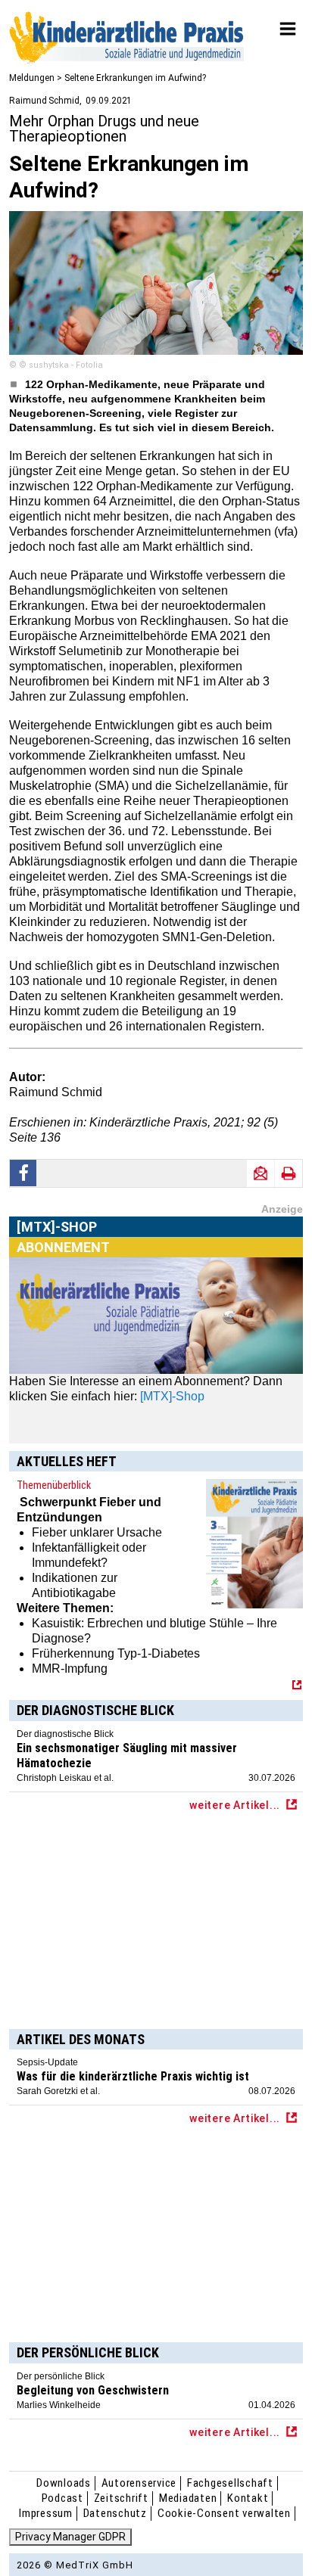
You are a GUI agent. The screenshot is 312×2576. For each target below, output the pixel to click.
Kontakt (248, 2498)
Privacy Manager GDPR (70, 2537)
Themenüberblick (54, 1485)
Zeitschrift (121, 2498)
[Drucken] (289, 1173)
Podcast (62, 2498)
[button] (23, 1173)
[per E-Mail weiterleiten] (261, 1173)
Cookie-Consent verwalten (224, 2513)
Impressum (46, 2513)
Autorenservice (139, 2483)
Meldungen (32, 78)
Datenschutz (115, 2513)
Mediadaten (188, 2498)
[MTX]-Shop (57, 1244)
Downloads (64, 2483)
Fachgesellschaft (230, 2483)
